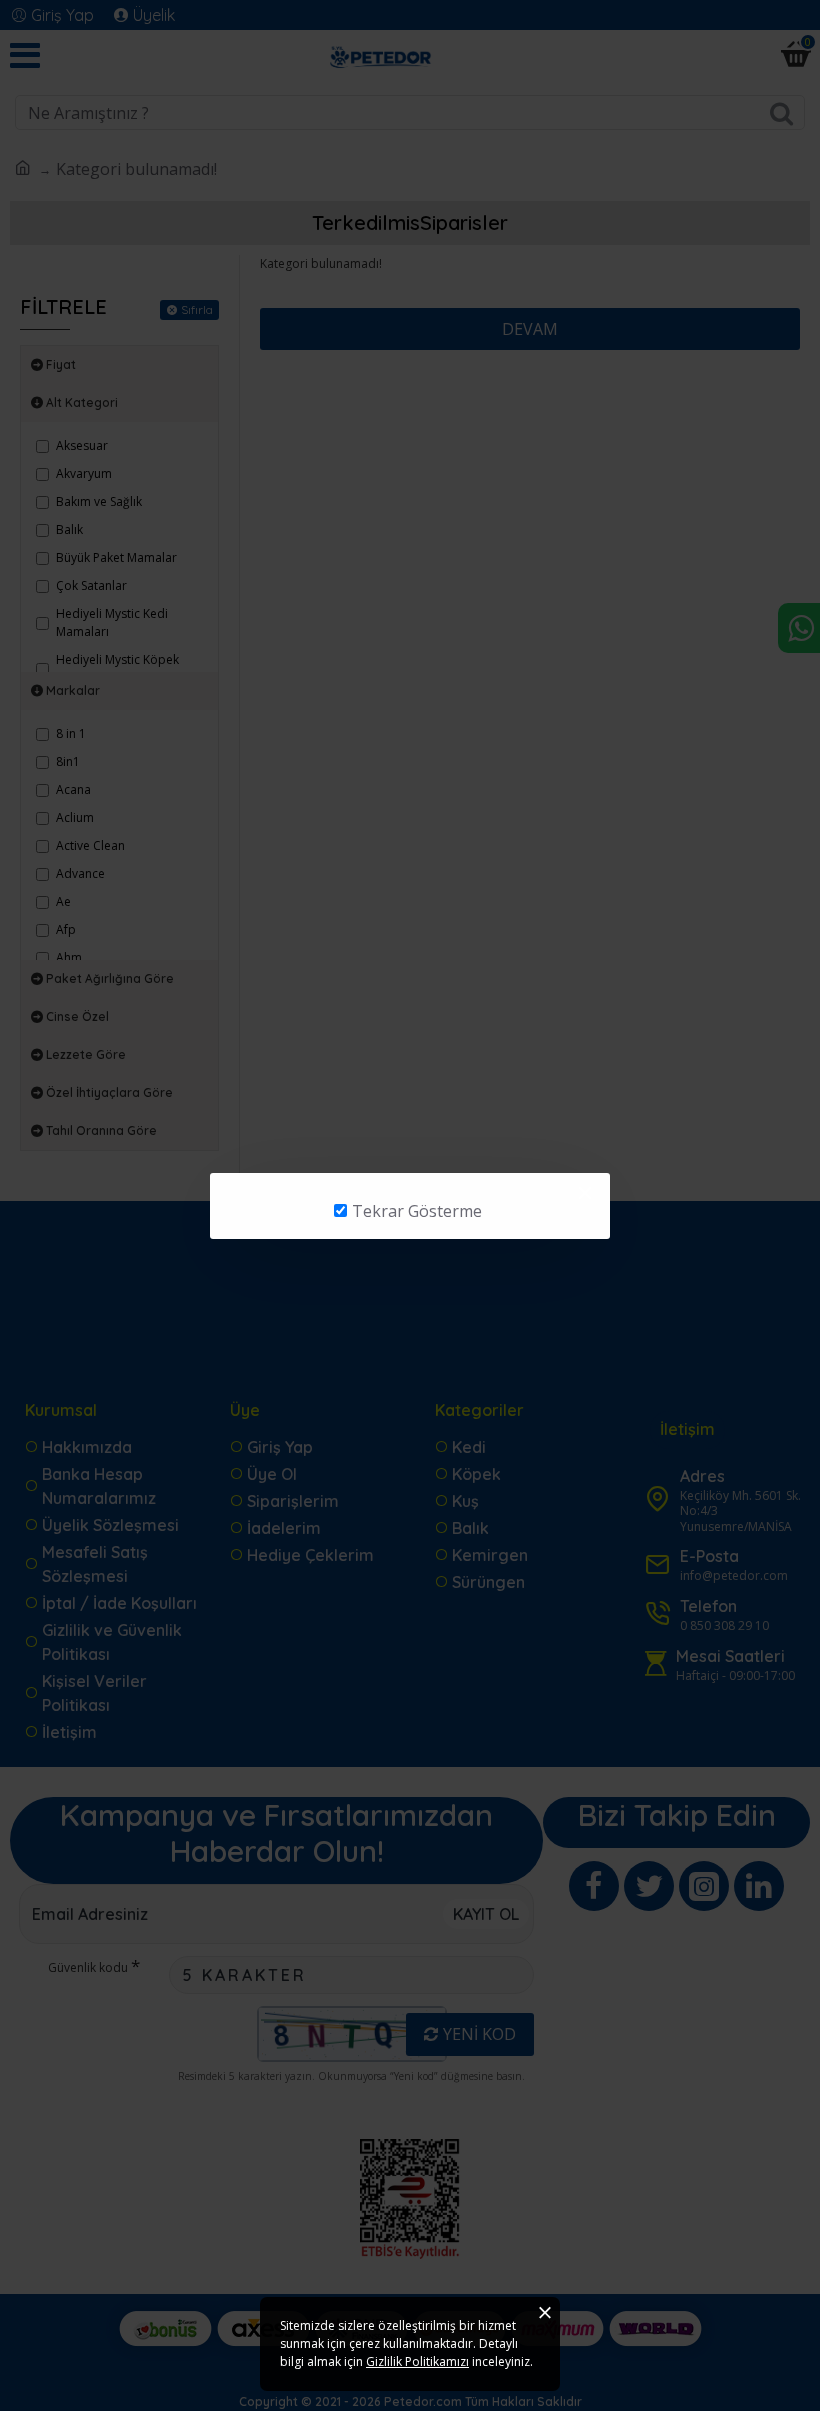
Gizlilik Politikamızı (417, 2361)
